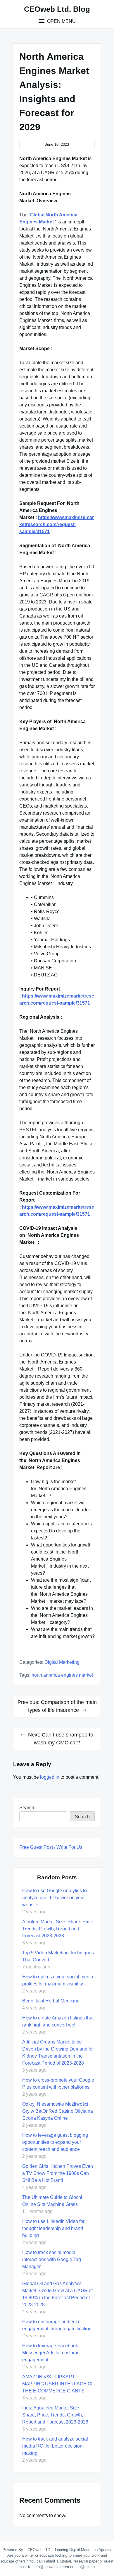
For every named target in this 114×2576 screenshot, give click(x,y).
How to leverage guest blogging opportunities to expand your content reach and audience (55, 2142)
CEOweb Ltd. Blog (57, 9)
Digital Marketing (62, 1662)
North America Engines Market (62, 1675)
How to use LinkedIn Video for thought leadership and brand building (53, 2228)
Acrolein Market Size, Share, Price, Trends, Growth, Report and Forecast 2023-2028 (58, 1929)
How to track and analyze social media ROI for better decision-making (55, 2446)
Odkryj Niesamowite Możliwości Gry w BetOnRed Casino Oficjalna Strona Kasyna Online (58, 2111)
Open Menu (61, 21)
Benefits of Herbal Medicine (51, 2001)
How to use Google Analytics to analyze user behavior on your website (55, 1898)
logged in (50, 1777)
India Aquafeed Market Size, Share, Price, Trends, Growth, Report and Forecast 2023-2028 (55, 2415)
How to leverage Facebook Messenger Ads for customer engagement (52, 2353)
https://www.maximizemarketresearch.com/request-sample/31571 (57, 524)
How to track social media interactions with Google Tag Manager (52, 2259)
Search (27, 1808)
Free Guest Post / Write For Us (51, 1847)
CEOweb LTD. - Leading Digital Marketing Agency (69, 2550)
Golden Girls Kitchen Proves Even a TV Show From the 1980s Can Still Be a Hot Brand (58, 2173)
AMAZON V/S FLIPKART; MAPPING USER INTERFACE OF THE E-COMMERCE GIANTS (58, 2384)
